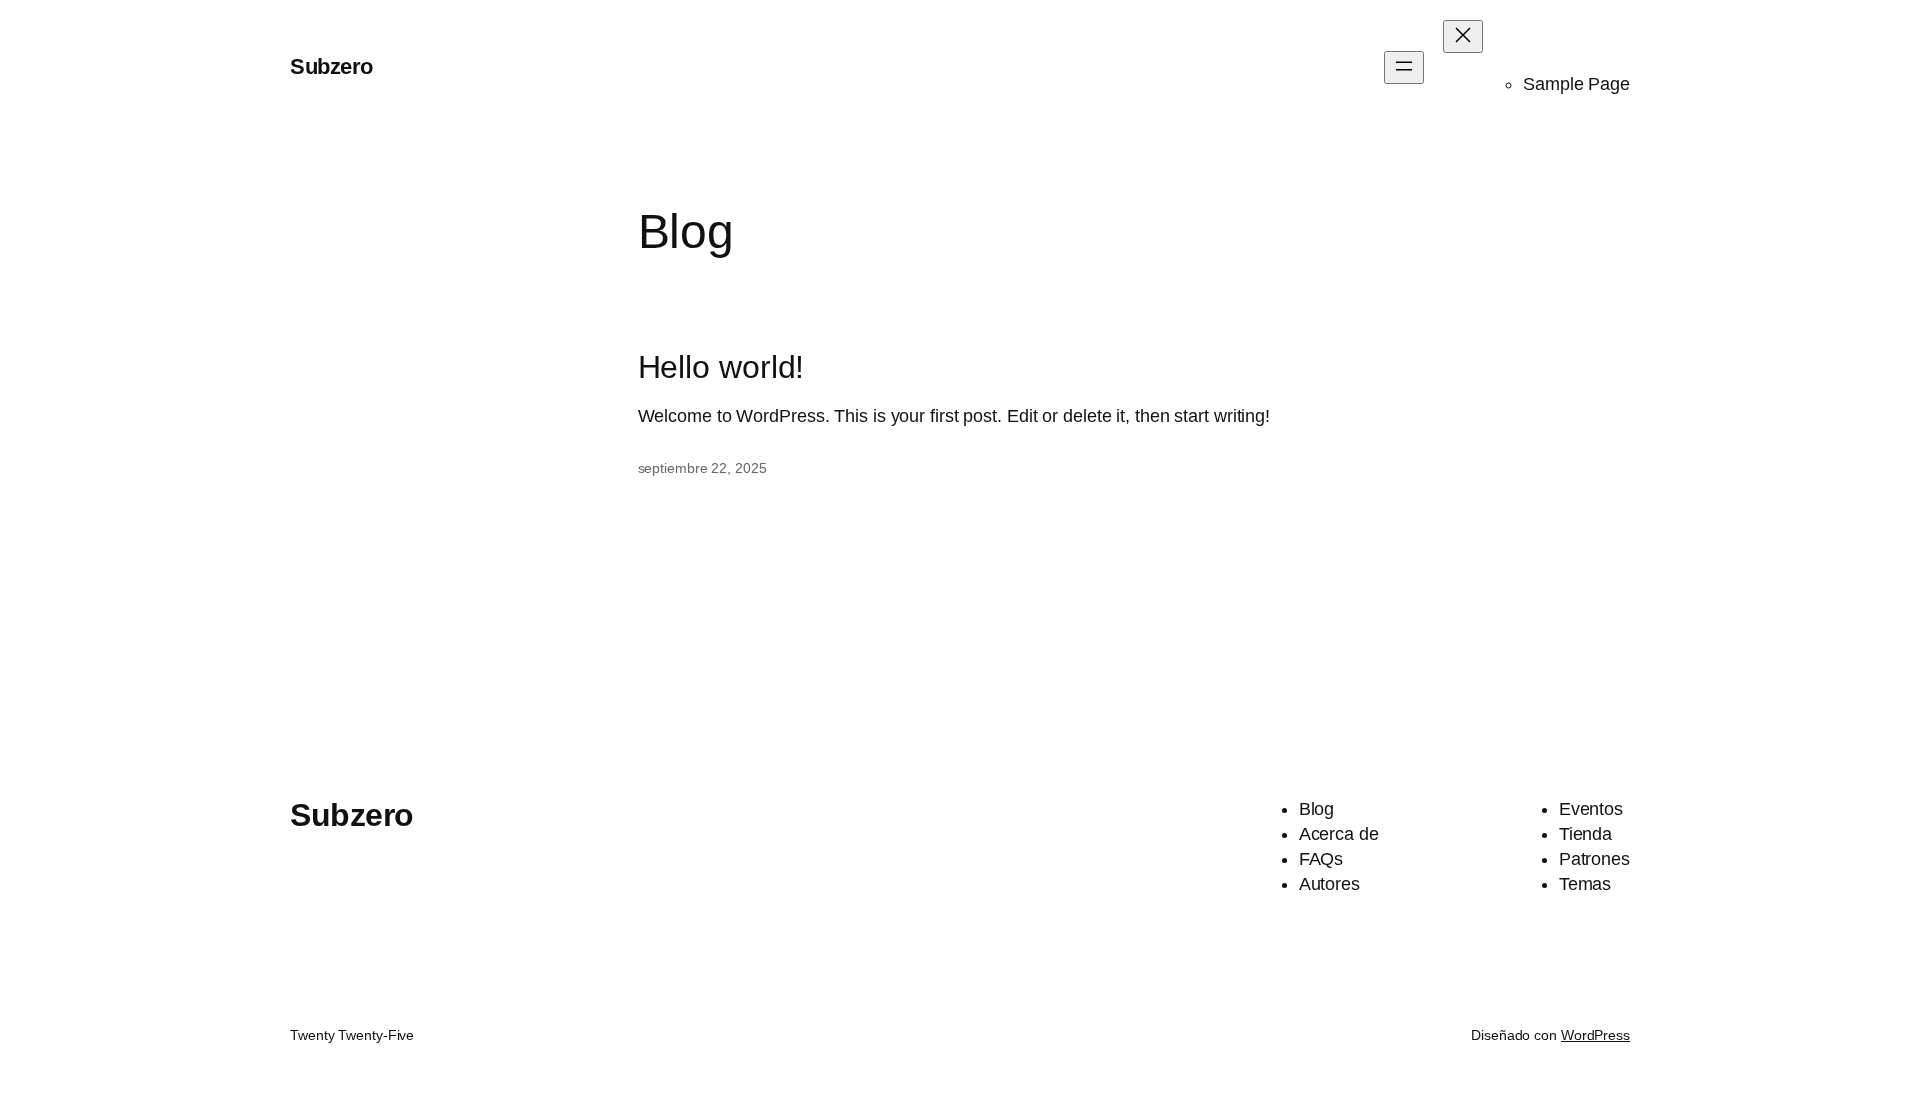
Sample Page (1576, 84)
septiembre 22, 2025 (702, 468)
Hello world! (721, 367)
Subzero (331, 66)
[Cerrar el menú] (1463, 36)
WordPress (1595, 1035)
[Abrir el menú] (1404, 67)
